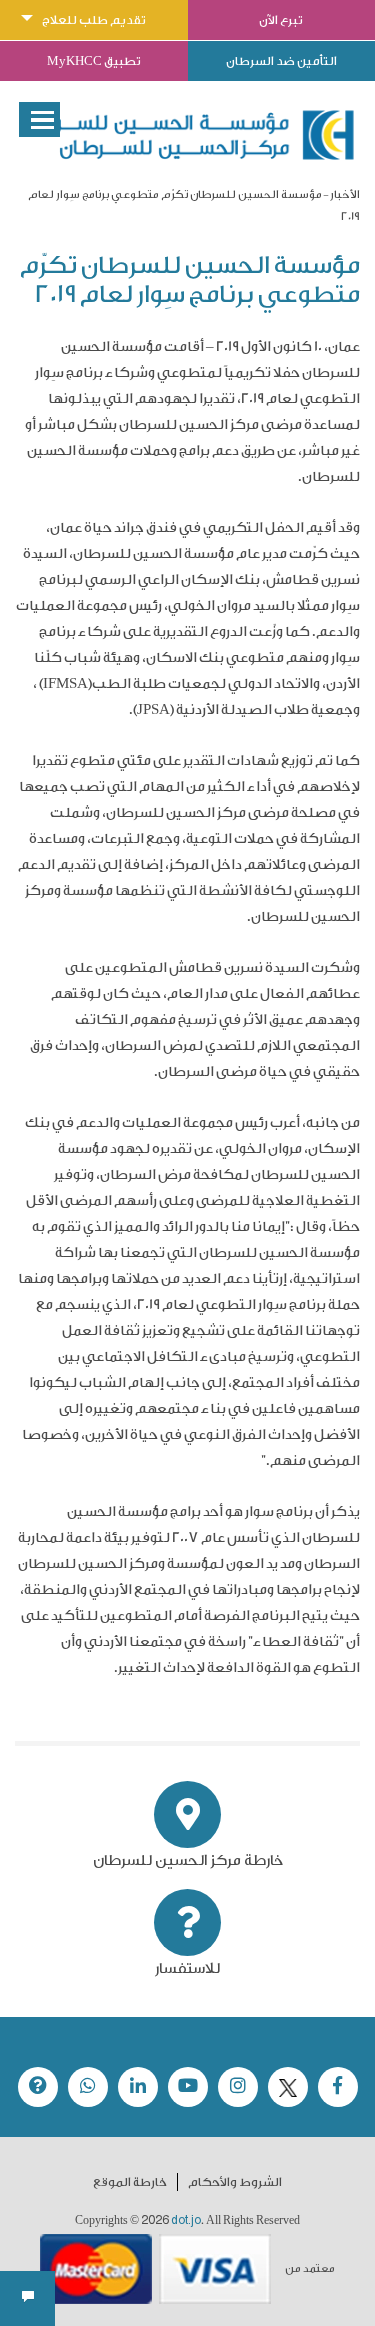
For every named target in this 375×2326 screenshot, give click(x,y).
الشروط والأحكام (235, 2182)
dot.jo (186, 2220)
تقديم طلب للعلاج (94, 20)
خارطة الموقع (130, 2182)
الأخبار (345, 194)
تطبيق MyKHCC (94, 61)
